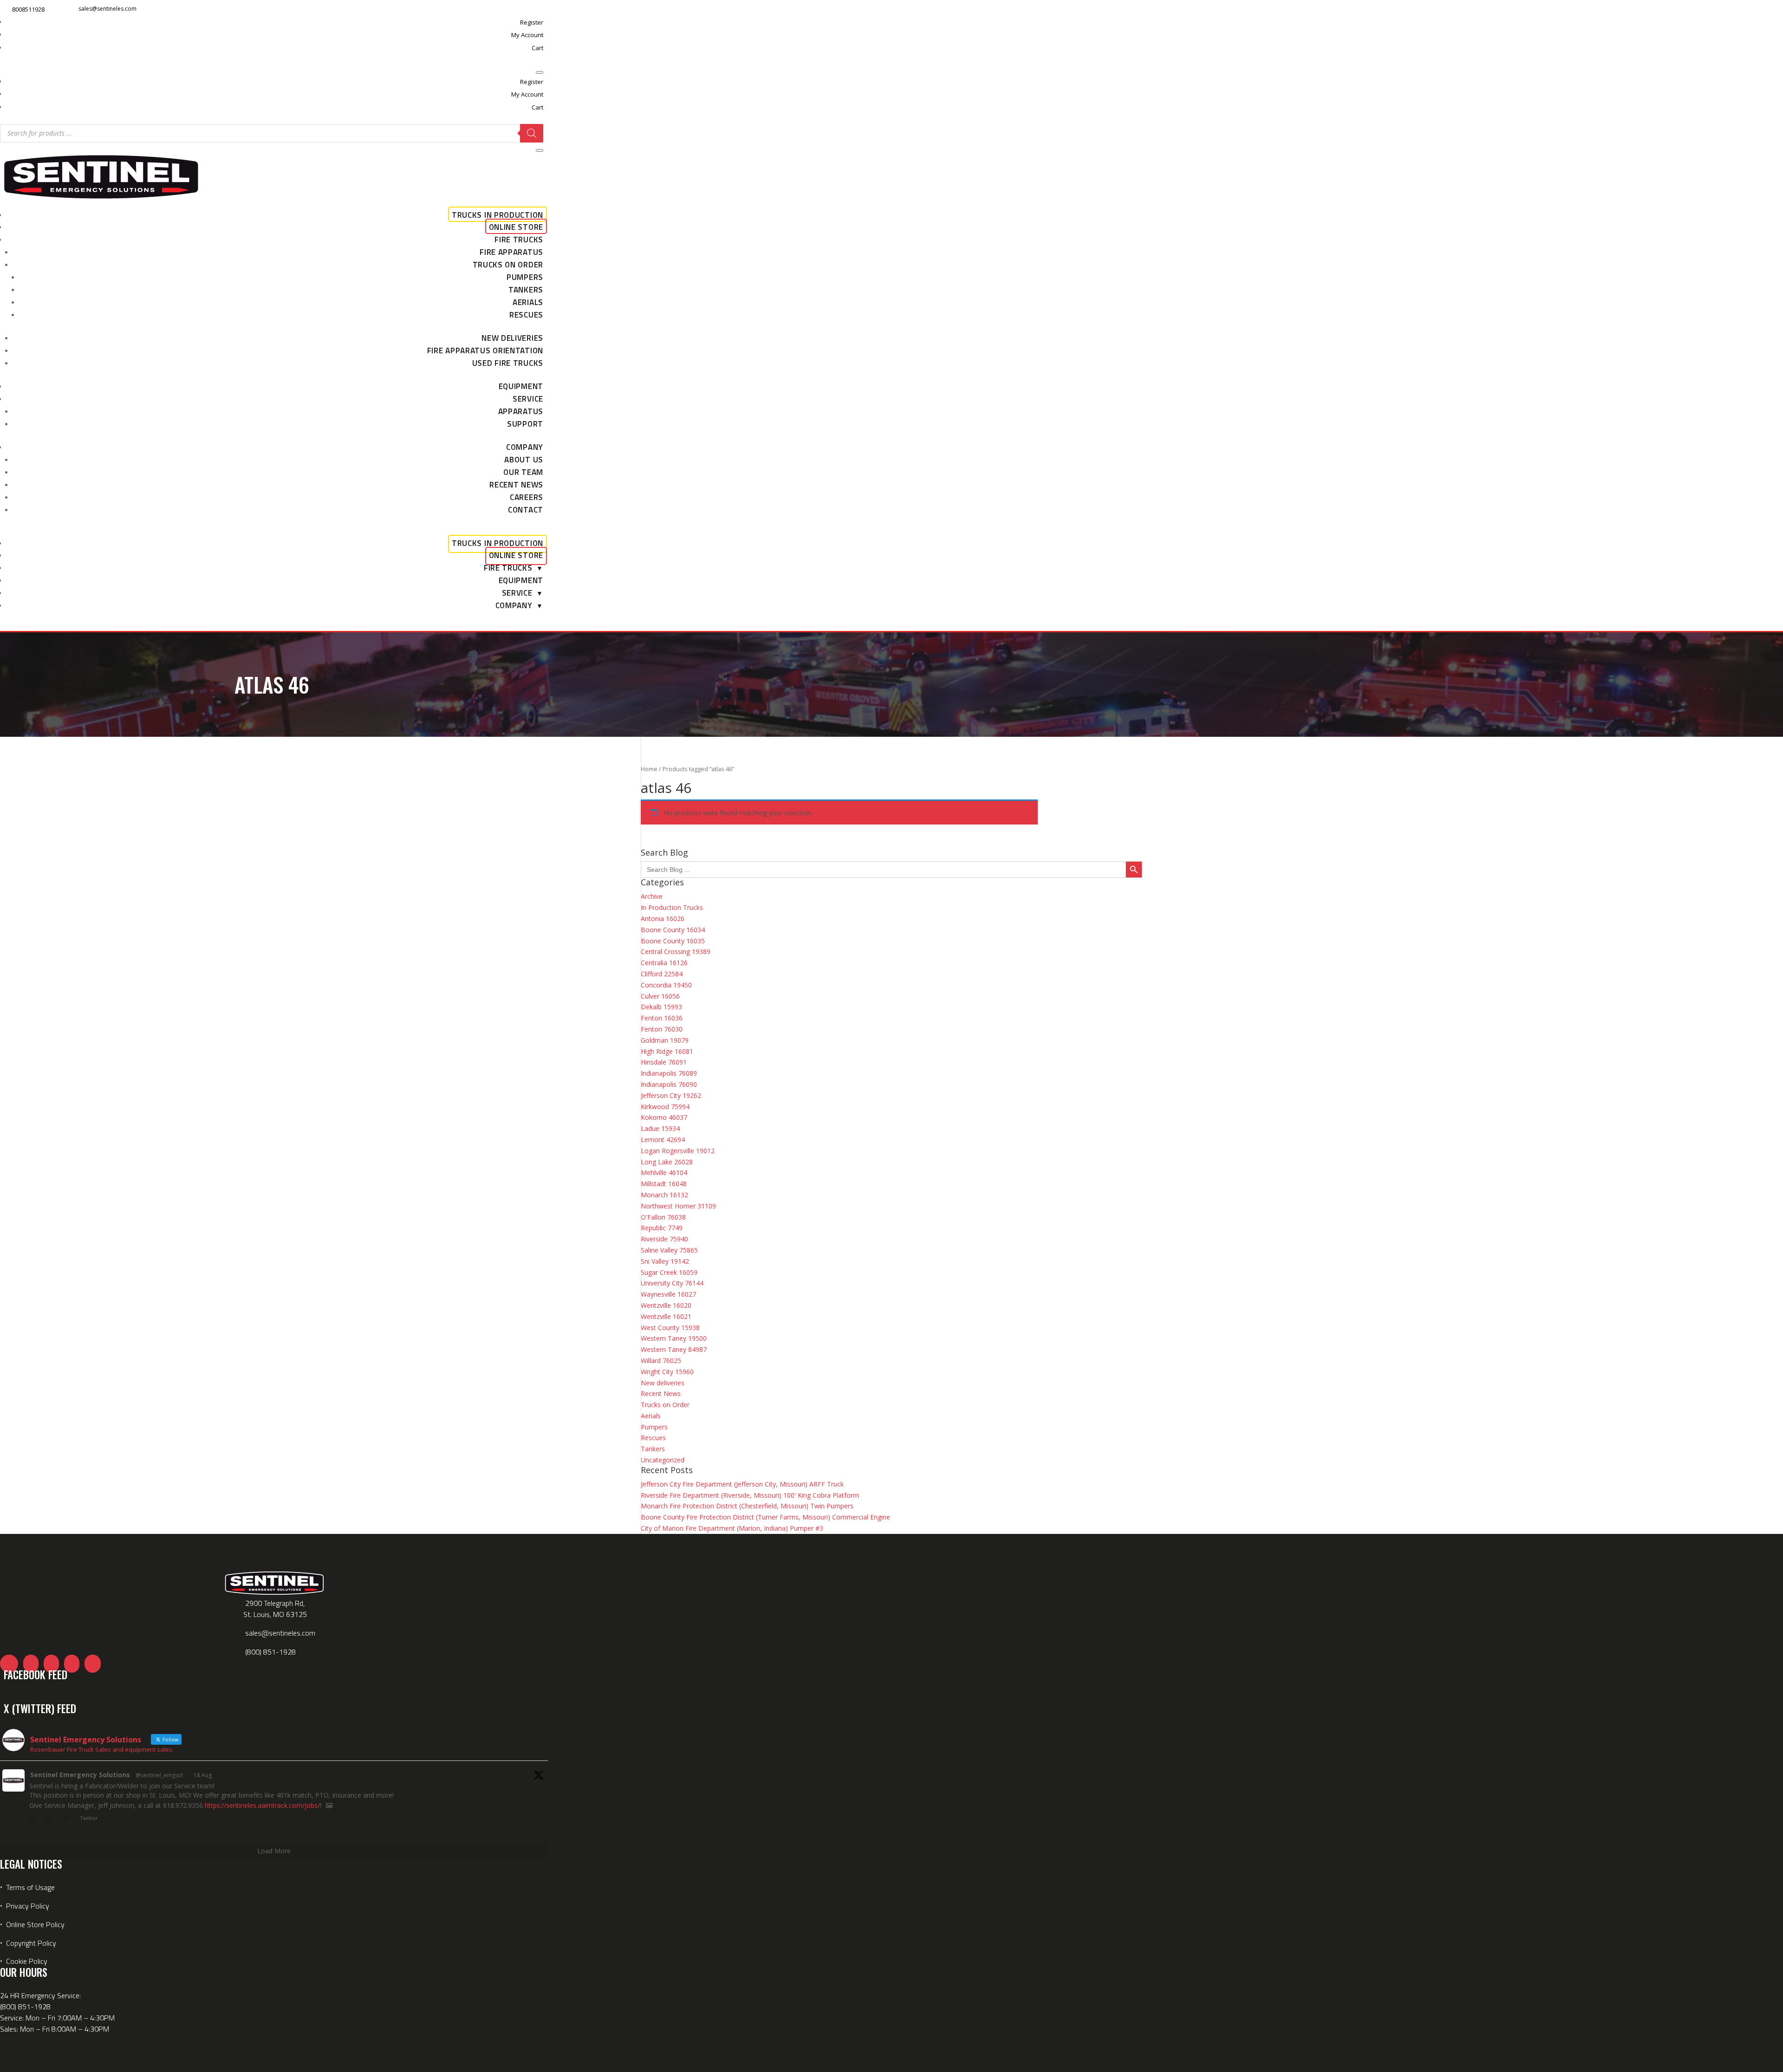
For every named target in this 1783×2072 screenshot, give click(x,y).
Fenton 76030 (662, 1029)
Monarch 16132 (664, 1195)
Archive (652, 896)
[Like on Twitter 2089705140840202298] (69, 1819)
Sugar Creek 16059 (669, 1272)
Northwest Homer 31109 (678, 1206)
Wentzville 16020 (666, 1305)
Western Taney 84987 (674, 1349)
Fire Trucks (519, 240)
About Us (524, 460)
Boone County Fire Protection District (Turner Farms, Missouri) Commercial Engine (765, 1517)
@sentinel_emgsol (159, 1775)
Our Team (523, 472)
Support (525, 424)
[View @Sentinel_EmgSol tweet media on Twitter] (329, 1806)
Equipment (521, 386)
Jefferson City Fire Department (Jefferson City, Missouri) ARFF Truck (742, 1484)
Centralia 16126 (664, 963)
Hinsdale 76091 (664, 1062)
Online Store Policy (35, 1924)
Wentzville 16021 (666, 1316)
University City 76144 (672, 1283)
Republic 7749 (662, 1228)
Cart (537, 48)
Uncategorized (663, 1460)
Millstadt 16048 (664, 1184)
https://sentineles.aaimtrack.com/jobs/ (262, 1805)
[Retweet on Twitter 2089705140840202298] (51, 1819)
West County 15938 (670, 1328)
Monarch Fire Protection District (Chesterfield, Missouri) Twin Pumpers (747, 1506)
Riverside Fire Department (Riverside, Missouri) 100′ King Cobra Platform (750, 1495)
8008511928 (28, 9)
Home (649, 769)
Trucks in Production (498, 215)
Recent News (516, 485)
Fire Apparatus (511, 252)
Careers (527, 497)
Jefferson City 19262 (671, 1095)
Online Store (516, 227)
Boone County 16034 (673, 930)
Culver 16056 (660, 996)
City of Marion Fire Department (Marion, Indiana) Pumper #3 (732, 1528)
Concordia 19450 (666, 985)
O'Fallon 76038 (663, 1217)
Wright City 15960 (667, 1372)
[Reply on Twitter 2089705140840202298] (35, 1819)
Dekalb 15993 (661, 1007)
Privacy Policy (28, 1906)
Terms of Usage (29, 1887)
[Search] (532, 133)
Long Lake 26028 (667, 1162)
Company (525, 447)
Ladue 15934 (660, 1128)
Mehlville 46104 (664, 1172)
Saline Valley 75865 (669, 1250)
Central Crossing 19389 (676, 952)
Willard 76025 (661, 1361)
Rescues (526, 315)
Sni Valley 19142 (665, 1261)
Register (532, 22)
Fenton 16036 (662, 1018)
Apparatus (521, 411)
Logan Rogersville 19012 (678, 1151)
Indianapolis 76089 (669, 1073)
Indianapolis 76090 (669, 1084)
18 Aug (203, 1775)
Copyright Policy (31, 1943)
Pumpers (525, 277)
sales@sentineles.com (107, 9)
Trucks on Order (508, 265)
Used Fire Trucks (508, 363)
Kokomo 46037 (664, 1117)
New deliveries (512, 338)
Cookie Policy (27, 1961)
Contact (526, 510)
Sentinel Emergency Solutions (80, 1775)
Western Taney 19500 (674, 1338)
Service (528, 399)
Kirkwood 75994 (665, 1107)
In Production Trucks (672, 907)
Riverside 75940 (664, 1239)
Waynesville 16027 (668, 1294)
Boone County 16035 (673, 941)
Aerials (528, 302)
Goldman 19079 (665, 1040)
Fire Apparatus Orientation (485, 351)
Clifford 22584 (662, 974)
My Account (527, 35)
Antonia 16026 (663, 919)
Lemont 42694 (663, 1140)
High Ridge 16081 (667, 1051)
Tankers (526, 290)
